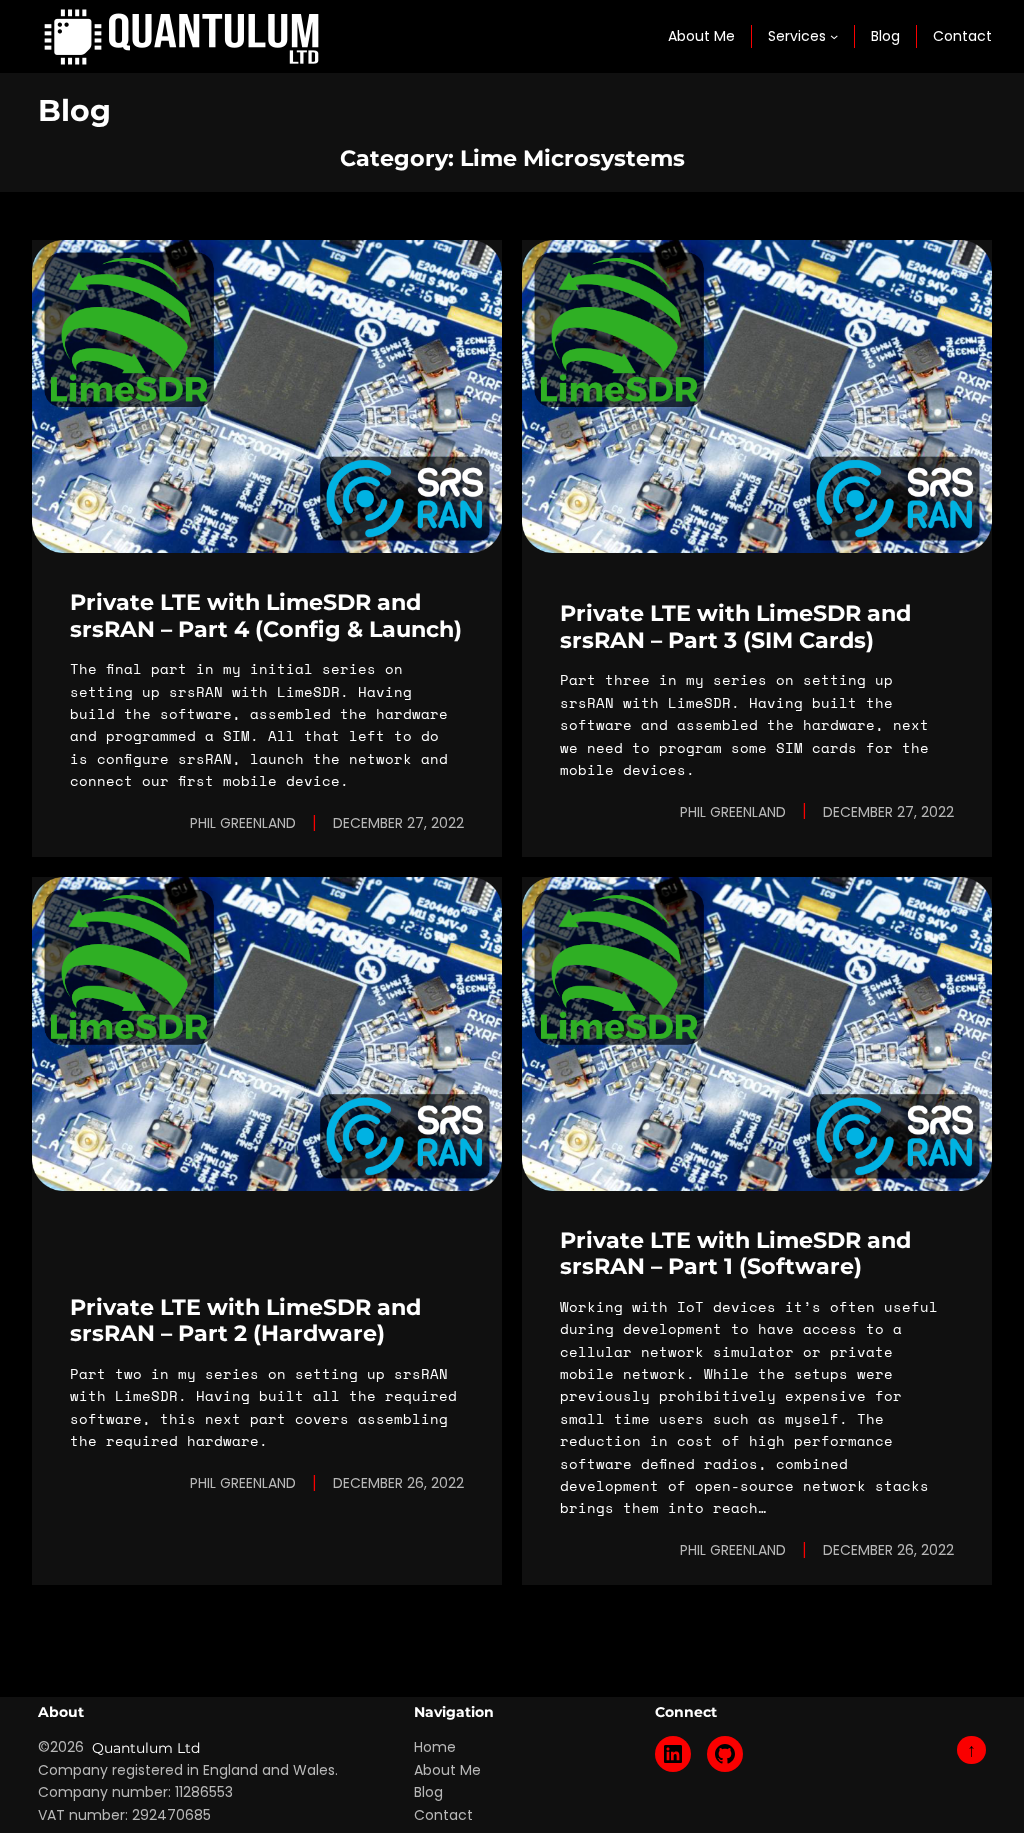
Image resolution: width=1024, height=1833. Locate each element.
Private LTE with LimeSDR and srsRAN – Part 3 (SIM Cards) (735, 626)
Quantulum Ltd (146, 1748)
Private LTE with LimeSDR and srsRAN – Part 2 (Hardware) (245, 1320)
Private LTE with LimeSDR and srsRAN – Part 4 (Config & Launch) (266, 615)
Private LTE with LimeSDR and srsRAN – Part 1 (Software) (735, 1253)
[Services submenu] (834, 36)
